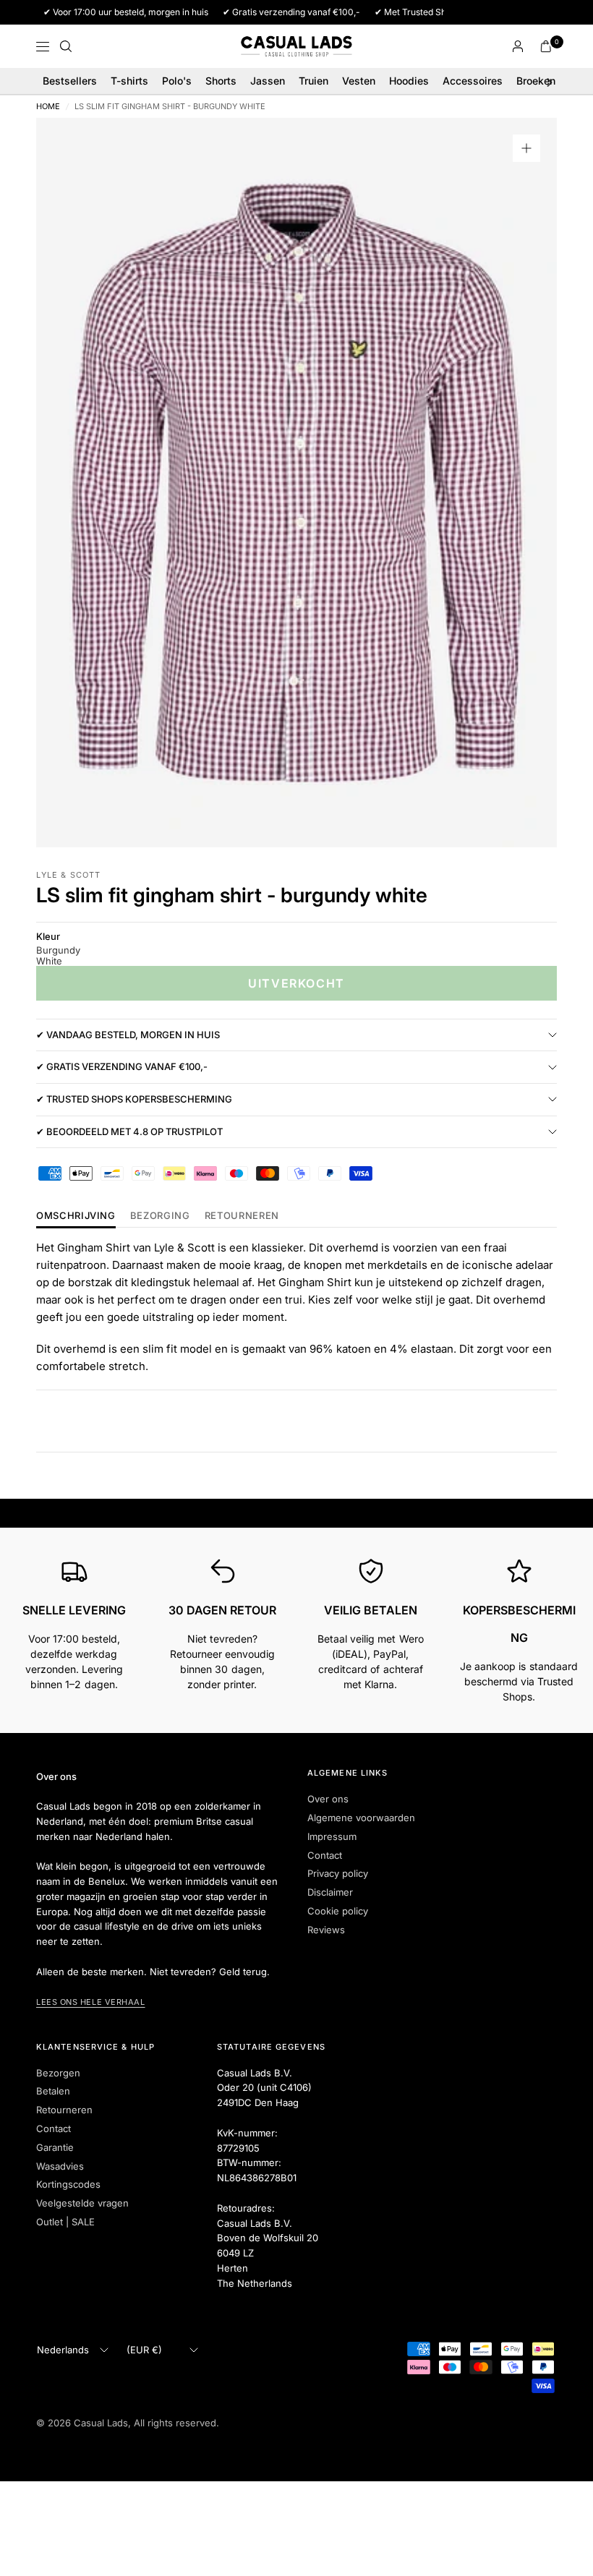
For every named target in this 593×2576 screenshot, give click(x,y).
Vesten (359, 81)
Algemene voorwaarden (361, 1818)
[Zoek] (66, 46)
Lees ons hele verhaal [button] (91, 2002)
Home (48, 107)
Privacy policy (338, 1873)
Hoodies (409, 81)
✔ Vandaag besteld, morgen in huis (128, 1035)
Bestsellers (70, 81)
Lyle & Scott (68, 875)
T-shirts (129, 81)
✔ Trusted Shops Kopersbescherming (134, 1099)
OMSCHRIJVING (76, 1216)
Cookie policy (338, 1911)
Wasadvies (60, 2166)
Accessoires (473, 81)
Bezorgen (58, 2073)
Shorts (221, 81)
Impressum (332, 1836)
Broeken (536, 81)
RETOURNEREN (242, 1216)
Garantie (55, 2147)
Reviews (326, 1930)
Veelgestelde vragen (82, 2203)
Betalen (53, 2091)
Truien (313, 81)
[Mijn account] (518, 46)
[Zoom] (526, 148)
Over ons (328, 1799)
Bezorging (160, 1216)
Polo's (177, 81)
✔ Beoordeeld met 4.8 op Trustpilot (129, 1131)
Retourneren (64, 2110)
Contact (325, 1855)
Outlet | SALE (65, 2222)
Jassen (268, 81)
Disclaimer (330, 1892)
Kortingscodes (68, 2184)
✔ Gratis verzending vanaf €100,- (122, 1066)
